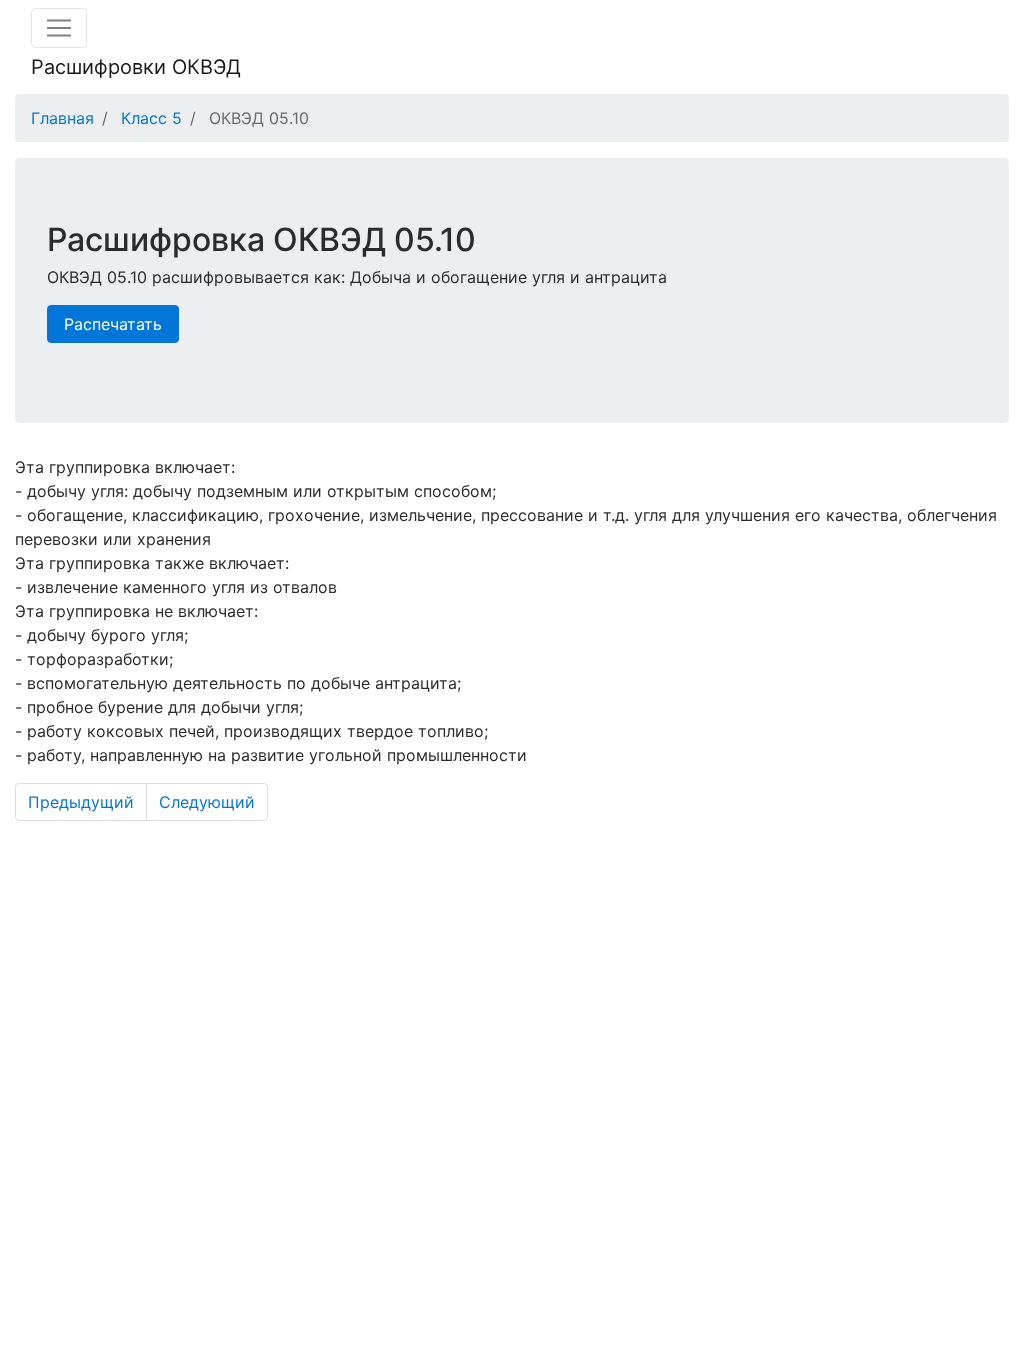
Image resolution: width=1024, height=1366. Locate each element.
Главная (62, 118)
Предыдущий (81, 802)
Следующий (207, 802)
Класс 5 (151, 118)
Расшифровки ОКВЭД (136, 67)
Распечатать (113, 324)
